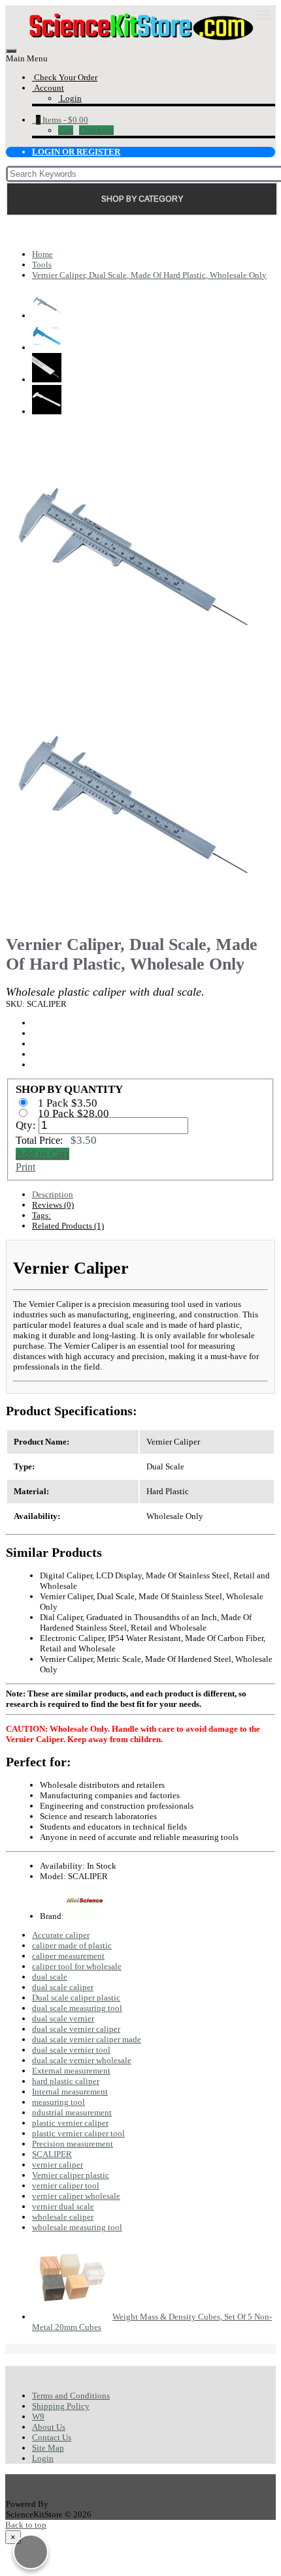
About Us (49, 2427)
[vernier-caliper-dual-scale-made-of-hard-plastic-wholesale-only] (130, 668)
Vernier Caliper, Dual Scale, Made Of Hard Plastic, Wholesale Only (149, 275)
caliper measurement (68, 1956)
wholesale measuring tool (77, 2227)
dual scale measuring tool (77, 2008)
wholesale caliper (63, 2217)
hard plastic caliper (66, 2081)
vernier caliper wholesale (76, 2196)
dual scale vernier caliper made (87, 2039)
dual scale (50, 1977)
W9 (38, 2416)
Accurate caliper (61, 1935)
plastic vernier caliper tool (78, 2133)
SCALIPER (52, 2154)
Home (42, 254)
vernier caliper (58, 2165)
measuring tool (58, 2102)
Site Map (48, 2448)
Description (53, 1194)
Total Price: (56, 1140)
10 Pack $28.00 (75, 1113)
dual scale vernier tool (71, 2050)
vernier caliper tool (66, 2185)
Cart (66, 130)
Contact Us (52, 2437)
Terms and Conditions (71, 2396)
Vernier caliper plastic (71, 2175)
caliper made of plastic (72, 1945)
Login (43, 2458)
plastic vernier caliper (70, 2123)
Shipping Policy (61, 2406)
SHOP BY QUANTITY (69, 1089)
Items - (62, 120)
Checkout (96, 130)
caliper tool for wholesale (77, 1966)
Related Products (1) (68, 1226)
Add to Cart (42, 1154)
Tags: (41, 1215)
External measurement (71, 2071)
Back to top (26, 2525)
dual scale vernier (63, 2018)
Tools (42, 265)
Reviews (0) (53, 1205)
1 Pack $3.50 (69, 1103)
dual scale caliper (63, 1987)
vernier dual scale (63, 2206)
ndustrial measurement (72, 2112)
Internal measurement (70, 2092)
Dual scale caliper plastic (76, 1998)
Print (25, 1167)
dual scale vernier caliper (76, 2029)
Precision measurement (73, 2144)
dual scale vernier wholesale (82, 2060)
